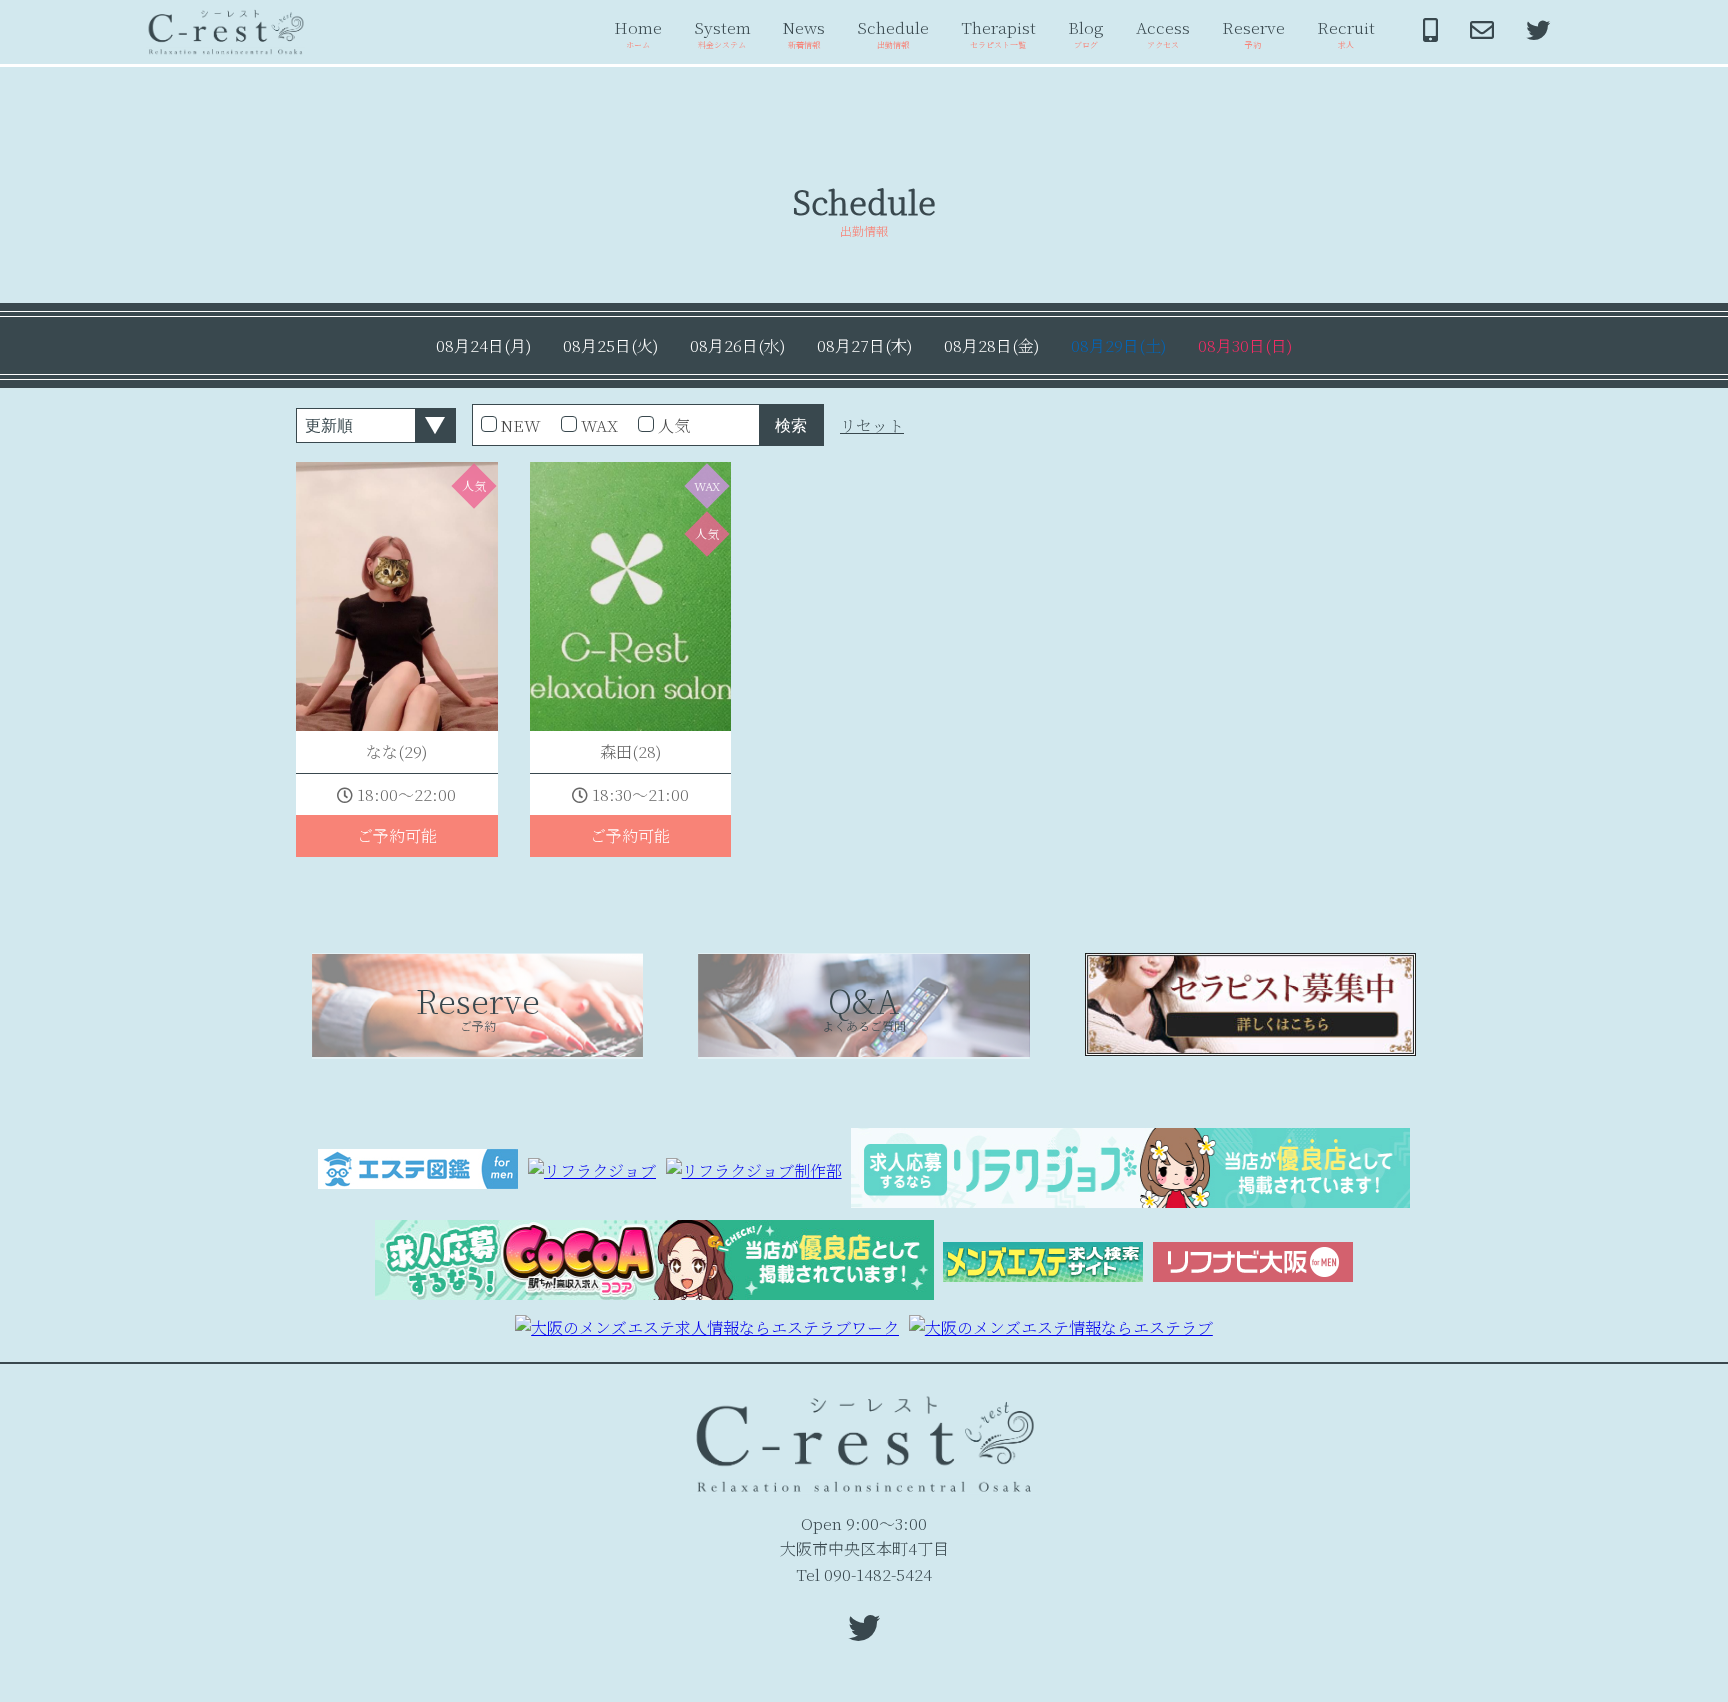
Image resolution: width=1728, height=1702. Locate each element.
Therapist (998, 33)
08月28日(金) (991, 345)
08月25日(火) (610, 345)
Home (638, 33)
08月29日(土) (1118, 345)
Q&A (864, 1005)
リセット (872, 425)
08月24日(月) (483, 345)
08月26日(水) (737, 345)
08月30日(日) (1245, 345)
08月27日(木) (864, 345)
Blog (1086, 33)
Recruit (1346, 33)
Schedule (893, 33)
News (804, 33)
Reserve (1253, 33)
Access (1163, 33)
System (722, 33)
